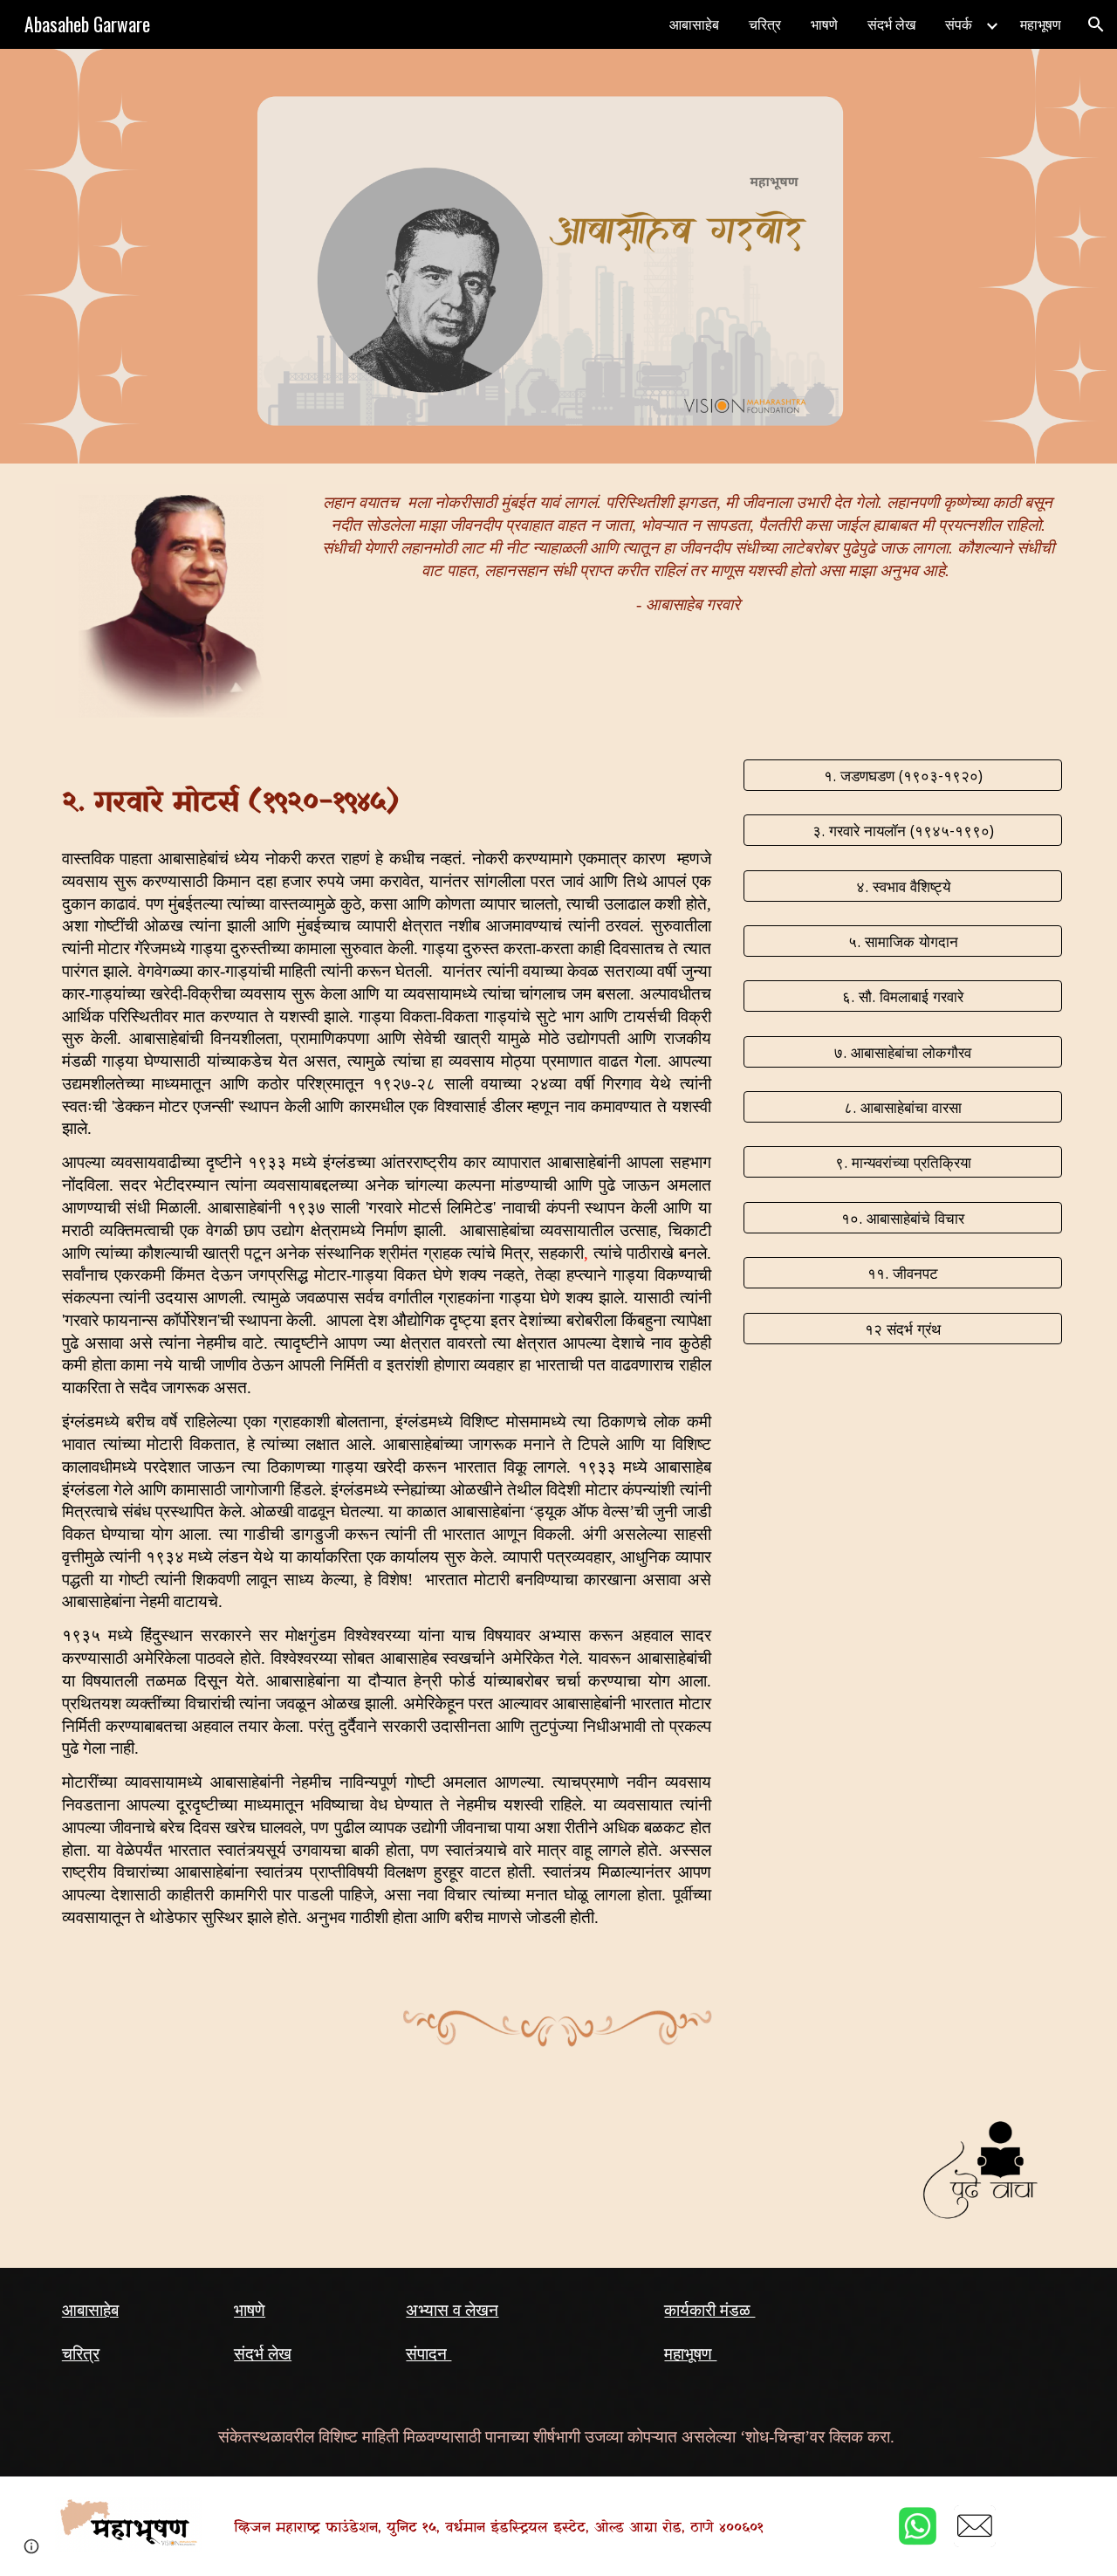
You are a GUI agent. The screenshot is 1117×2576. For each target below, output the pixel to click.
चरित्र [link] (765, 24)
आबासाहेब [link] (694, 24)
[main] (688, 559)
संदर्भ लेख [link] (891, 24)
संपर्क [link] (959, 24)
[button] (1096, 24)
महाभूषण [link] (1041, 24)
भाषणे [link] (824, 24)
